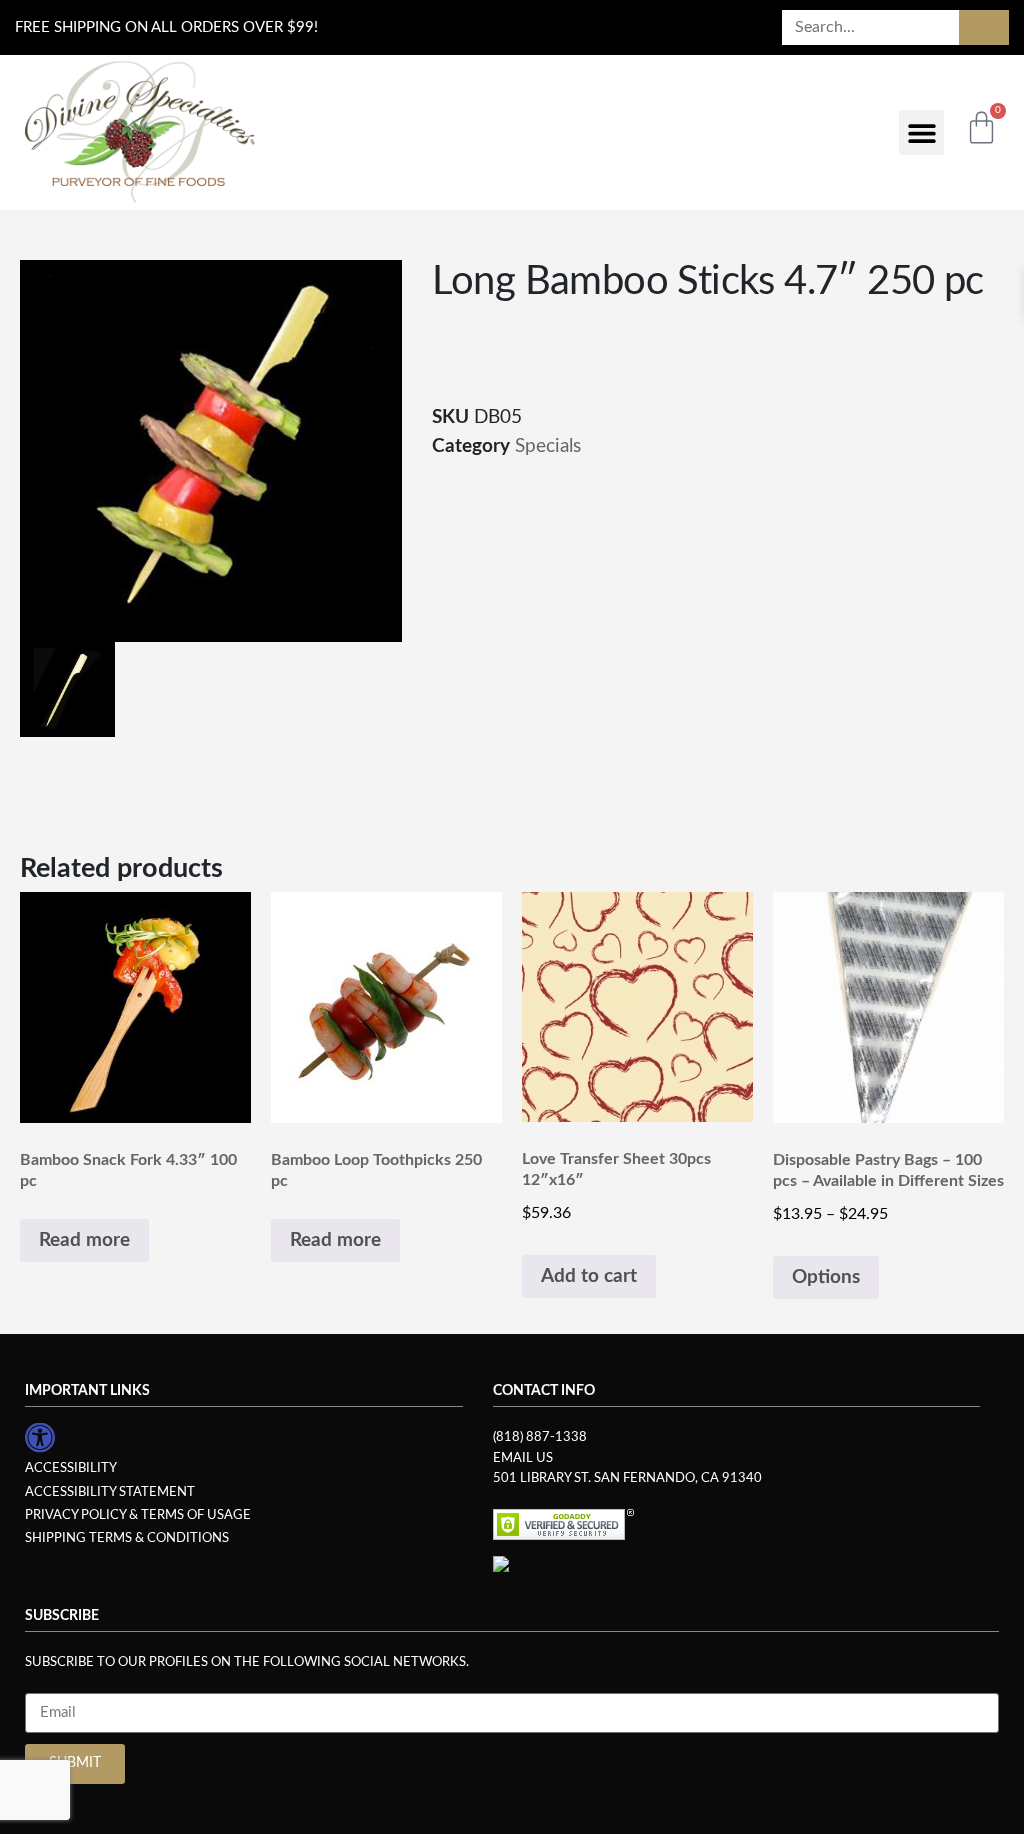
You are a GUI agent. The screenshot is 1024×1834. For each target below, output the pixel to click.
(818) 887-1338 (540, 1437)
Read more (84, 1240)
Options (826, 1277)
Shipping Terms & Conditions (127, 1538)
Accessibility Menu (40, 1438)
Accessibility (71, 1468)
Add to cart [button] (589, 1276)
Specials (548, 446)
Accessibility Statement (110, 1492)
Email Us (523, 1458)
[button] (921, 132)
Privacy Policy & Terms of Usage (138, 1515)
